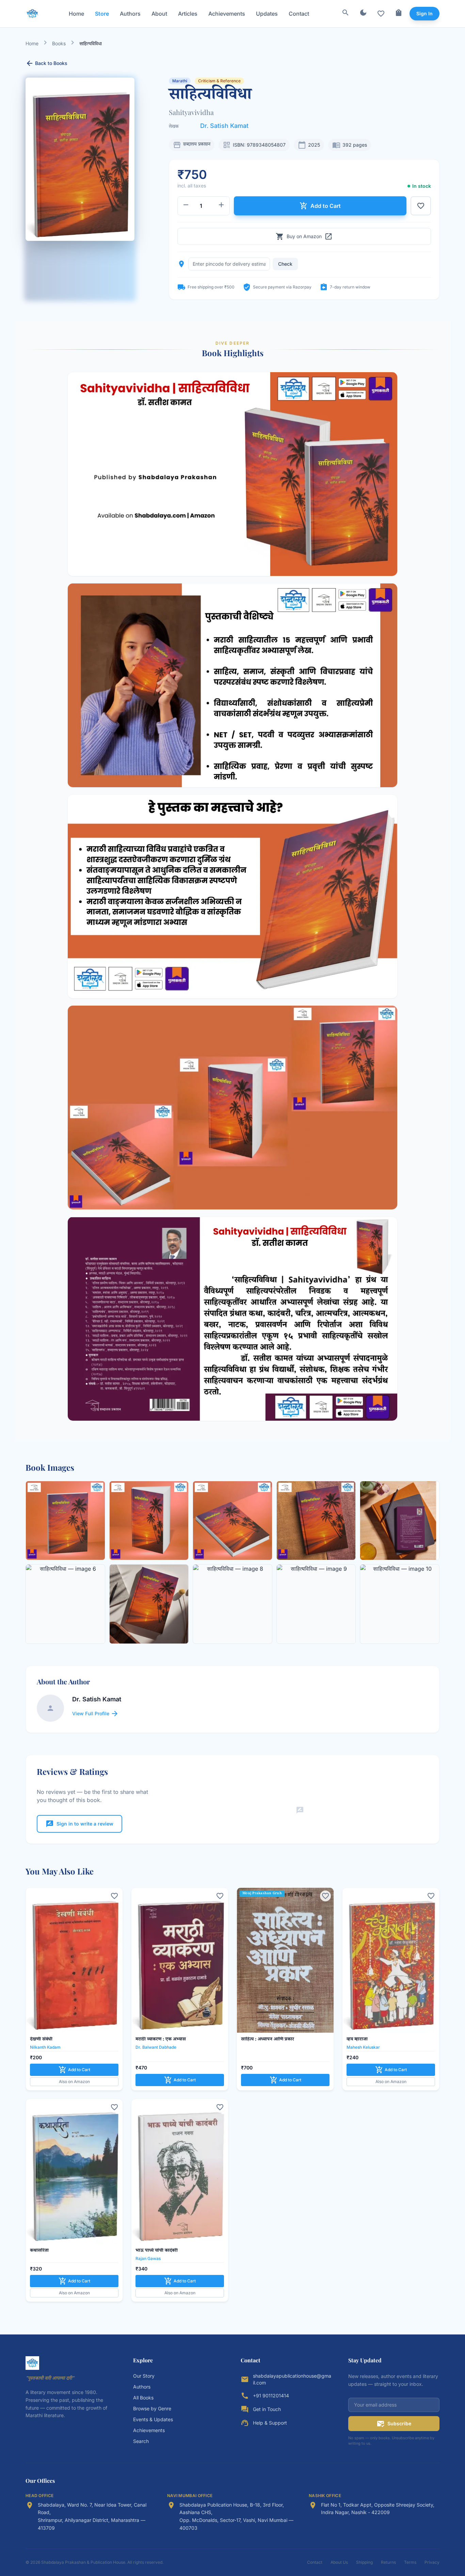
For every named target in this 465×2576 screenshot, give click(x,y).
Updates (267, 14)
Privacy (432, 2562)
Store (102, 14)
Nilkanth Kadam (45, 2047)
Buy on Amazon (304, 236)
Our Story (144, 2376)
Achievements (227, 14)
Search (141, 2441)
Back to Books (46, 63)
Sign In (424, 13)
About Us (339, 2562)
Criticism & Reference (219, 81)
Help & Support (270, 2423)
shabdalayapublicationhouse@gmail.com (292, 2379)
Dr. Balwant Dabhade (156, 2047)
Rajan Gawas (148, 2258)
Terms (410, 2562)
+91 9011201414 (271, 2396)
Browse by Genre (152, 2408)
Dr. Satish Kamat (224, 126)
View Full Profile (95, 1714)
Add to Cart (320, 206)
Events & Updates (153, 2419)
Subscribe (394, 2424)
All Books (143, 2398)
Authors (130, 14)
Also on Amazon (74, 2082)
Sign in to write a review (79, 1824)
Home (76, 14)
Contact (299, 14)
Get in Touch (267, 2409)
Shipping (364, 2562)
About (159, 14)
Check (285, 264)
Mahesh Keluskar (363, 2047)
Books (59, 43)
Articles (188, 14)
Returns (388, 2562)
